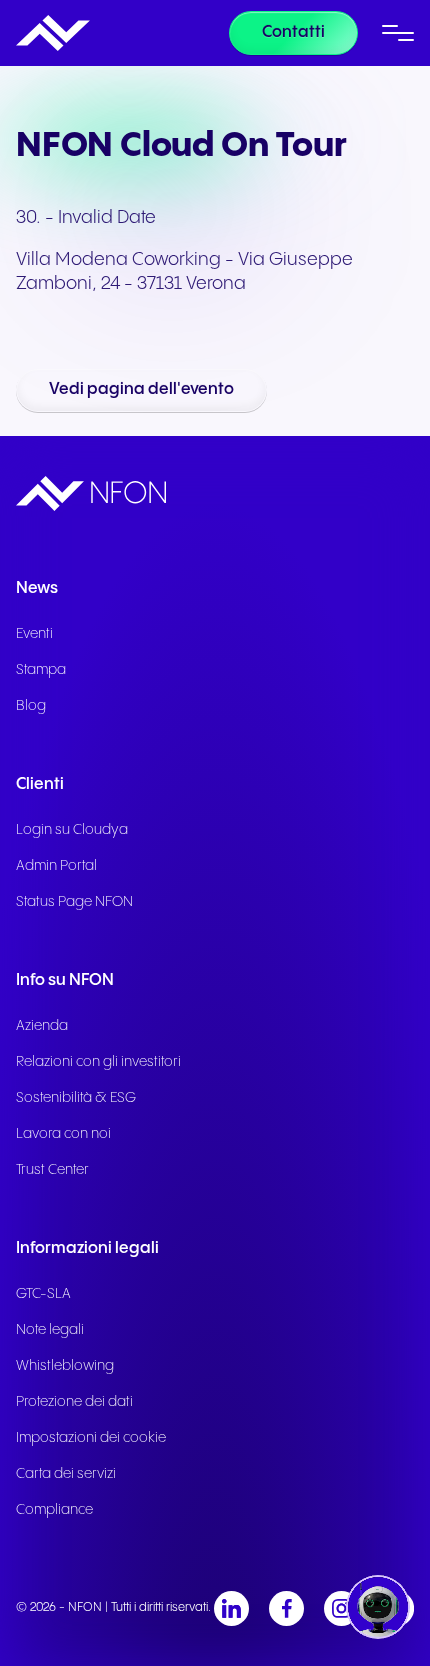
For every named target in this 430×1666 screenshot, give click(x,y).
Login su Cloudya (72, 830)
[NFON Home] (53, 33)
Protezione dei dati (74, 1402)
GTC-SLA (43, 1294)
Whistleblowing (65, 1366)
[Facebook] (286, 1608)
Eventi (34, 634)
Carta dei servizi (66, 1474)
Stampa (41, 670)
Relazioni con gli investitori (98, 1062)
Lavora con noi (63, 1134)
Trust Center (52, 1170)
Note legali (50, 1330)
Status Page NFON (74, 902)
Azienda (42, 1026)
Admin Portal (56, 866)
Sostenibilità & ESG (76, 1098)
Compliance (54, 1510)
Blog (31, 706)
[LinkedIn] (231, 1608)
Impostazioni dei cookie (91, 1438)
